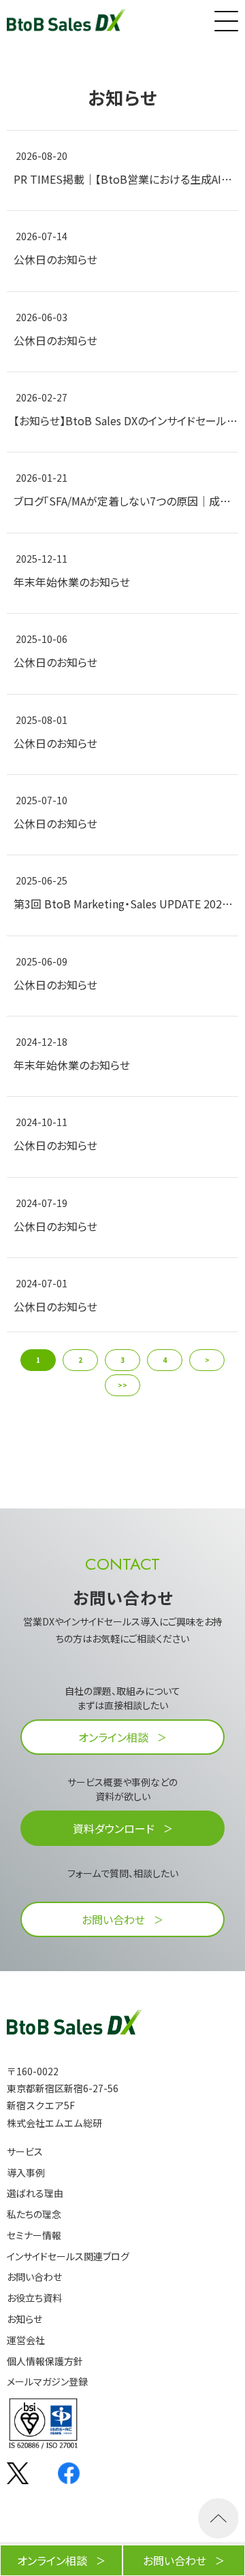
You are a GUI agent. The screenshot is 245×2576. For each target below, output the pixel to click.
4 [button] (165, 1360)
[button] (225, 18)
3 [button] (122, 1360)
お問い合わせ (113, 1919)
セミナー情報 (34, 2235)
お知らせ (24, 2319)
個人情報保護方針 (45, 2361)
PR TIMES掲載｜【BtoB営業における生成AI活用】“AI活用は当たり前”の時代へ (126, 179)
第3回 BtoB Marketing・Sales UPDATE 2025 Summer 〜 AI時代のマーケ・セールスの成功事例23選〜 (126, 904)
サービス (25, 2152)
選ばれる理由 (35, 2193)
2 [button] (80, 1360)
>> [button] (122, 1385)
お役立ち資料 (34, 2298)
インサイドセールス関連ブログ (68, 2257)
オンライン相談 (113, 1737)
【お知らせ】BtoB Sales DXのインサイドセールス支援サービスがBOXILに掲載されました (126, 420)
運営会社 (26, 2340)
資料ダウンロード (114, 1828)
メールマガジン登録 (47, 2382)
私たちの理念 (34, 2214)
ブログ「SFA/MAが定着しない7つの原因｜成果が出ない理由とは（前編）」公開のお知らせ (126, 501)
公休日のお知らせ (55, 259)
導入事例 (26, 2173)
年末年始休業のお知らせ (72, 582)
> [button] (207, 1360)
